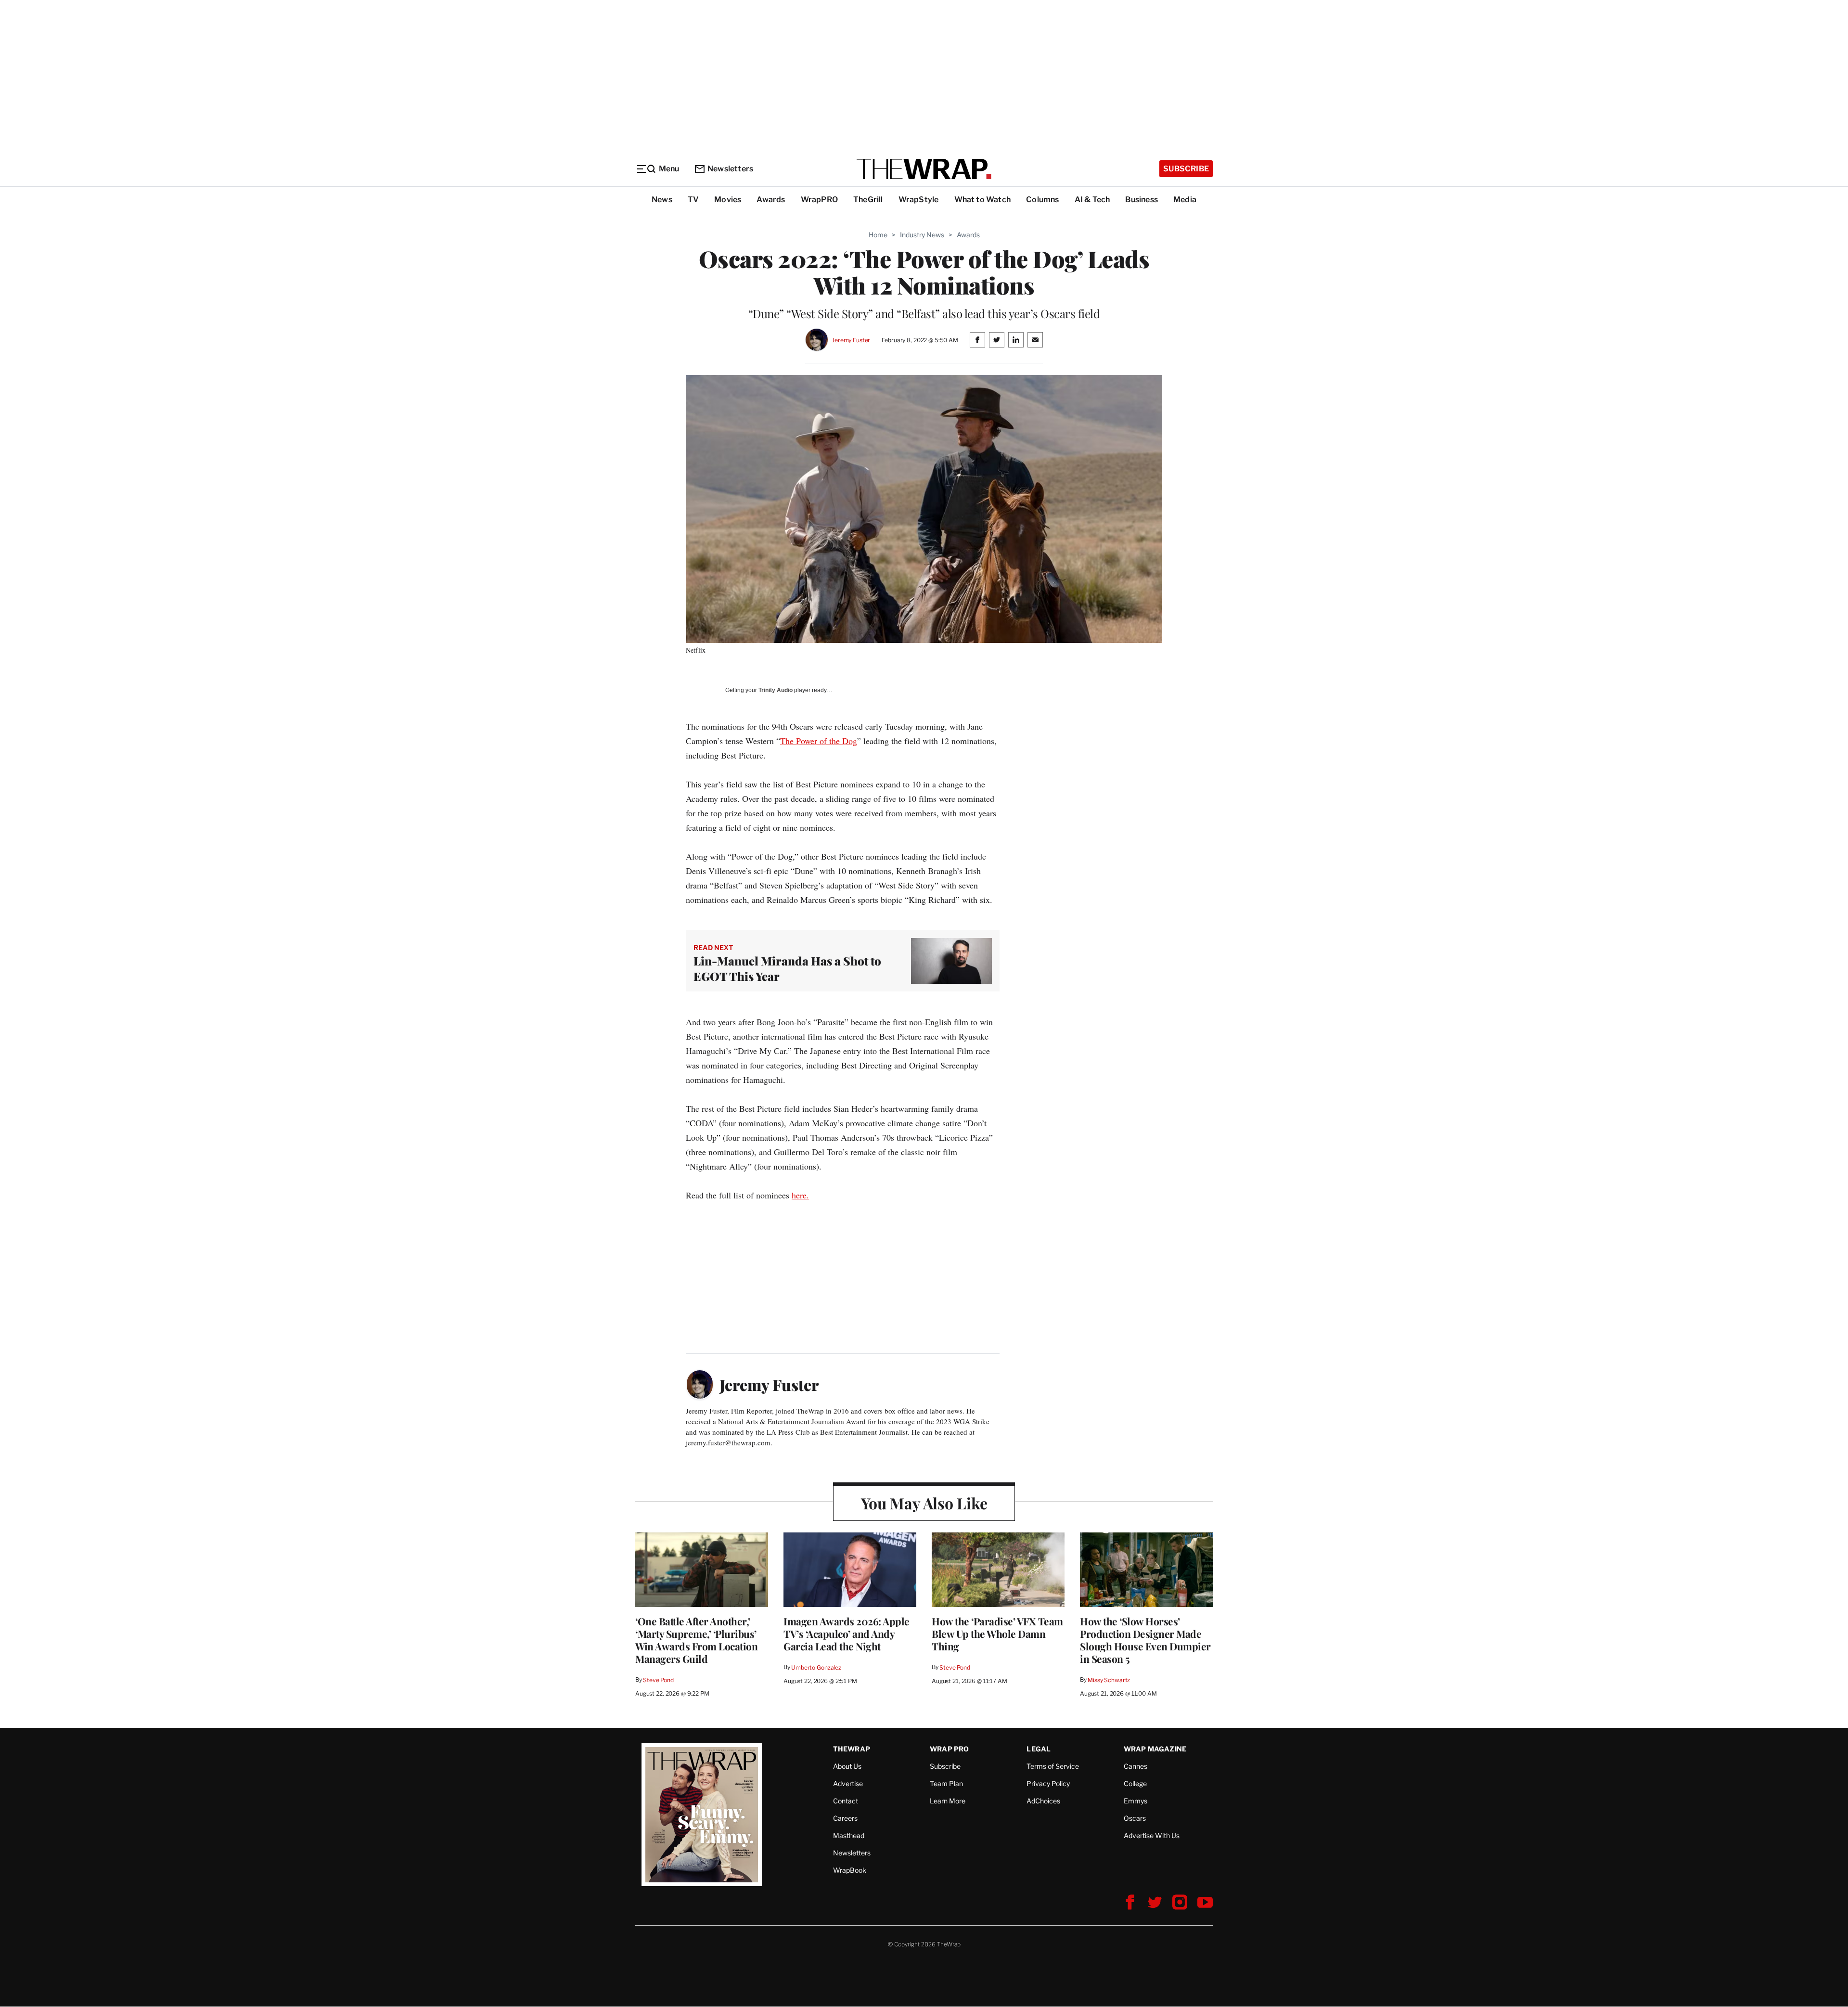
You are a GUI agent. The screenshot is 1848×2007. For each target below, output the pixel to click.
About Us (847, 1766)
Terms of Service (1053, 1766)
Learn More (948, 1801)
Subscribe (1186, 169)
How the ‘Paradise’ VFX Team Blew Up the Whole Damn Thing (997, 1634)
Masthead (849, 1835)
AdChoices (1043, 1801)
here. (800, 1195)
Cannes (1136, 1766)
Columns (1042, 199)
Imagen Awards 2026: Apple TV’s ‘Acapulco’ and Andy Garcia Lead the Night (847, 1634)
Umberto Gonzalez (816, 1667)
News (662, 199)
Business (1142, 199)
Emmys (1136, 1801)
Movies (728, 199)
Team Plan (946, 1783)
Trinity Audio (776, 690)
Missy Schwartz (1109, 1680)
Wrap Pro (950, 1749)
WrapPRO (819, 199)
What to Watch (983, 199)
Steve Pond (658, 1680)
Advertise (848, 1783)
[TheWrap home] (924, 169)
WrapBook (850, 1870)
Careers (845, 1818)
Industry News (922, 235)
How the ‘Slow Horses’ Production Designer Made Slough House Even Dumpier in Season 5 (1145, 1640)
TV (693, 199)
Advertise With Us (1152, 1835)
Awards (771, 199)
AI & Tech (1092, 199)
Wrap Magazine (1155, 1749)
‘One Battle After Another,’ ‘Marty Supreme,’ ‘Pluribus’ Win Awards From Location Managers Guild (696, 1640)
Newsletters (730, 169)
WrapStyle (919, 199)
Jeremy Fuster (851, 340)
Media (1185, 199)
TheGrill (868, 199)
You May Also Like (924, 1503)
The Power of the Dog (819, 741)
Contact (846, 1801)
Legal (1039, 1749)
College (1135, 1783)
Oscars (1135, 1818)
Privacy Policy (1048, 1783)
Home (878, 235)
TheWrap (852, 1749)
